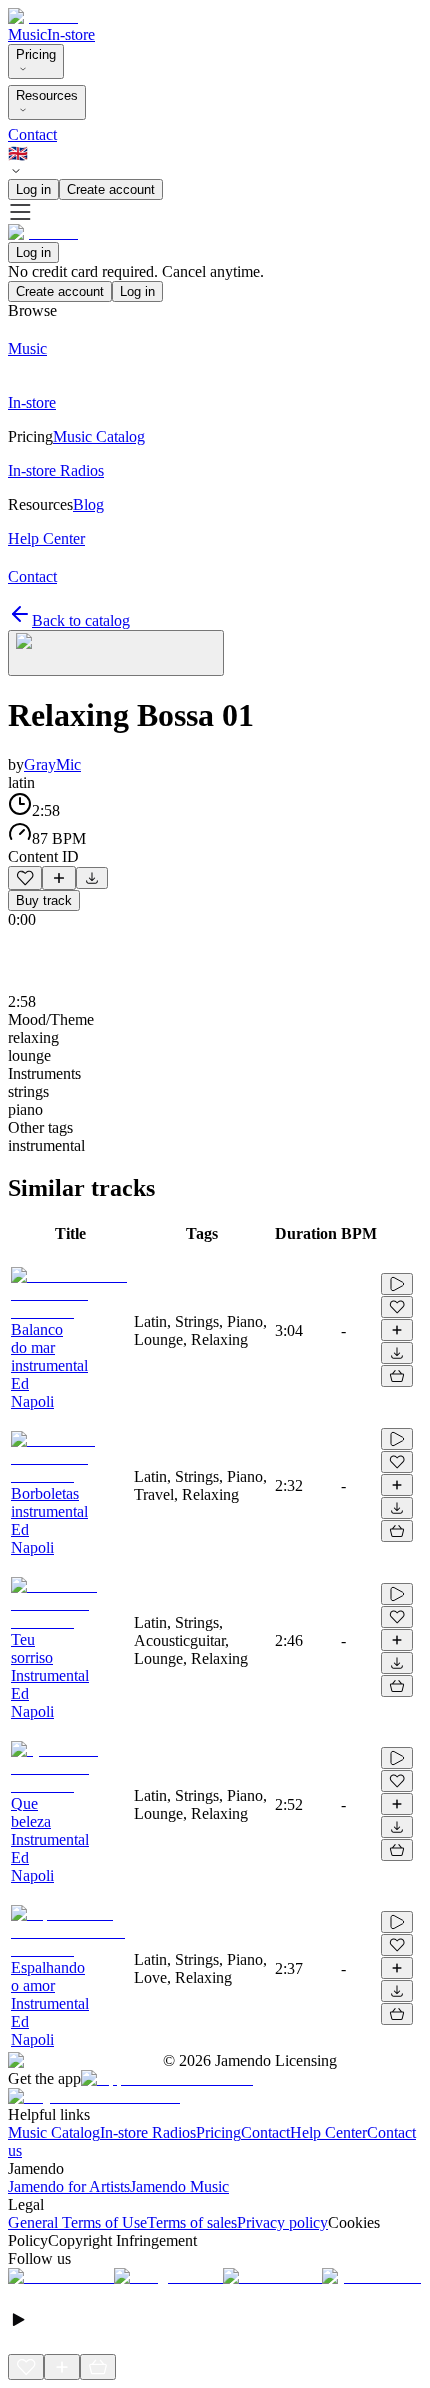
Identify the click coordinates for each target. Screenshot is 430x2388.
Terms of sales (192, 2222)
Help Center (328, 2132)
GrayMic (52, 764)
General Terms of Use (77, 2222)
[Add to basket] (397, 1376)
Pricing (36, 54)
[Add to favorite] (25, 878)
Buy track (44, 900)
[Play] (116, 653)
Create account (111, 189)
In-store (71, 34)
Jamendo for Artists (69, 2186)
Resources (47, 95)
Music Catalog (54, 2132)
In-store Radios (148, 2132)
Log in (33, 189)
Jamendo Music (179, 2186)
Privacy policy (282, 2222)
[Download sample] (92, 878)
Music (27, 34)
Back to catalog (81, 620)
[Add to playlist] (59, 878)
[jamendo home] (43, 16)
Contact (32, 134)
